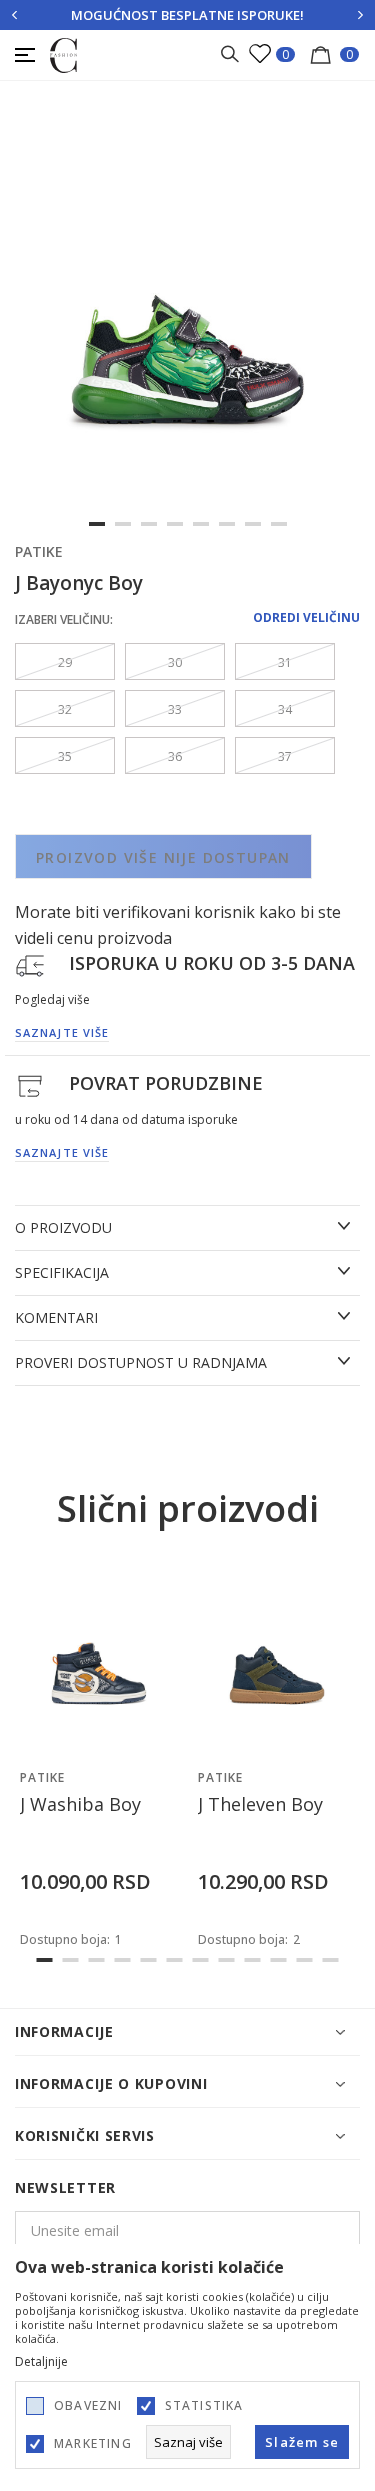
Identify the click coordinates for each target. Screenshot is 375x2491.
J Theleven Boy (260, 1804)
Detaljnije (41, 2362)
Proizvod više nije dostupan (163, 857)
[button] (158, 1738)
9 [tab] (253, 1960)
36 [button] (175, 756)
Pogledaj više (52, 999)
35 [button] (65, 756)
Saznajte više (62, 1032)
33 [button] (175, 709)
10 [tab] (279, 1960)
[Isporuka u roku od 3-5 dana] (30, 964)
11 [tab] (305, 1960)
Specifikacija (62, 1273)
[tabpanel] (187, 326)
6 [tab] (227, 524)
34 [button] (285, 709)
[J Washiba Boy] (99, 1659)
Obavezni (88, 2406)
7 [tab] (253, 524)
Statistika (204, 2406)
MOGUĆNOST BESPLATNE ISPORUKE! (187, 15)
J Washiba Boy (80, 1804)
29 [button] (65, 662)
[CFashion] (63, 54)
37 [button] (285, 756)
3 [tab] (149, 524)
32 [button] (65, 709)
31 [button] (285, 662)
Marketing (93, 2444)
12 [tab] (331, 1960)
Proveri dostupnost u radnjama (141, 1363)
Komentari (56, 1318)
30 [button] (175, 662)
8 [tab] (279, 524)
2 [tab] (123, 524)
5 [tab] (201, 524)
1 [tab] (97, 524)
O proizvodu (63, 1228)
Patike (39, 551)
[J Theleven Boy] (277, 1659)
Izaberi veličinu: (64, 619)
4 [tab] (175, 524)
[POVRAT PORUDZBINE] (30, 1084)
